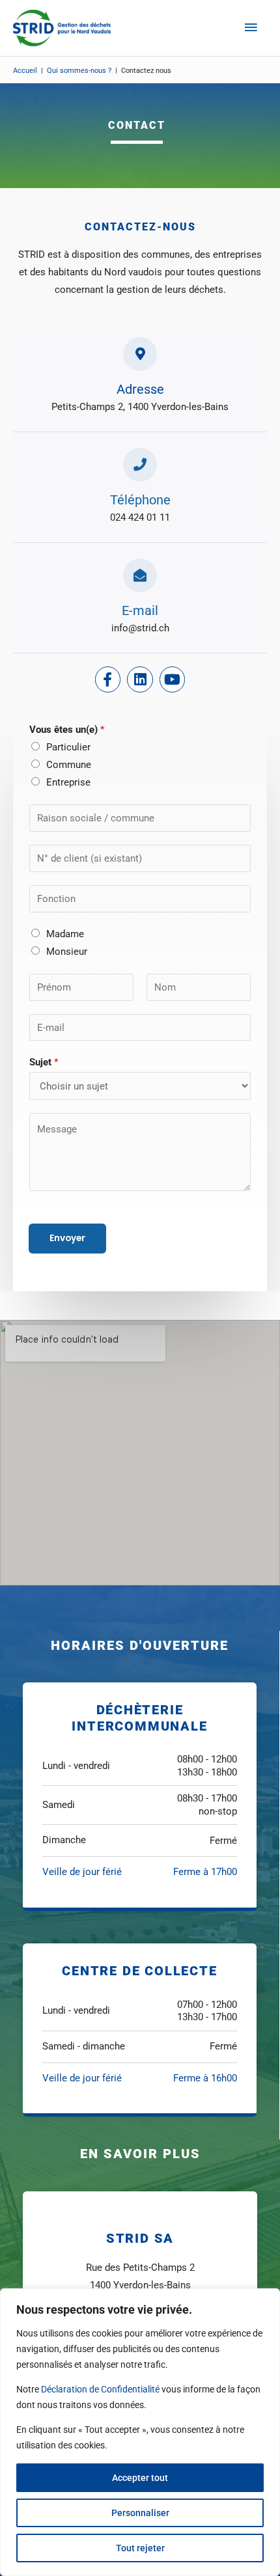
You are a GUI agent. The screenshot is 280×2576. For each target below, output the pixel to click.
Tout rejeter (140, 2548)
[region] (140, 2432)
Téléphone (140, 500)
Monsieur (67, 952)
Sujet (44, 1062)
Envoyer (67, 1238)
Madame (65, 934)
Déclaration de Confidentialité (100, 2389)
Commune (69, 765)
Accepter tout (140, 2478)
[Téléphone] (140, 465)
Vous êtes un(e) (67, 730)
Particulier (68, 747)
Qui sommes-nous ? (79, 71)
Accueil (25, 71)
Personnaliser (140, 2513)
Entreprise (68, 782)
